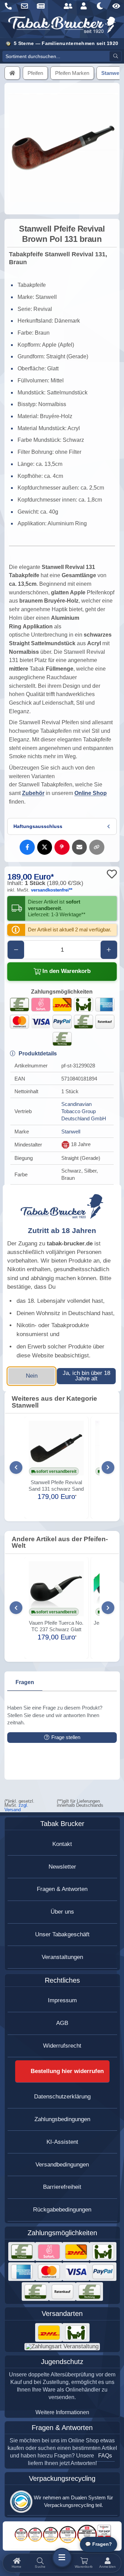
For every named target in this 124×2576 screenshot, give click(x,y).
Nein (32, 1376)
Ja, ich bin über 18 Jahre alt (86, 1376)
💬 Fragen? (99, 2544)
